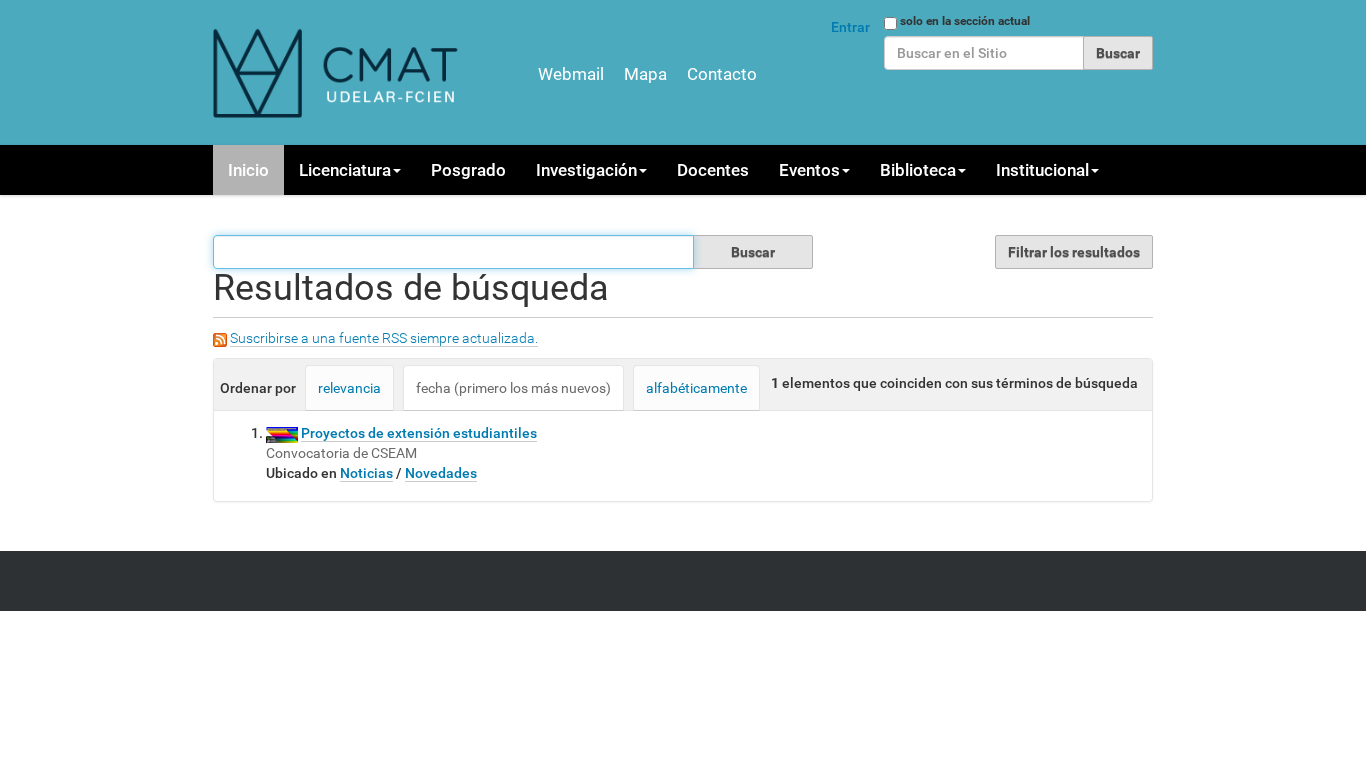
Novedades (441, 473)
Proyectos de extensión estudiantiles (419, 433)
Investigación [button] (586, 170)
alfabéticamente (696, 388)
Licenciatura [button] (345, 170)
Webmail (571, 74)
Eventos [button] (809, 170)
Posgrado (468, 170)
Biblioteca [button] (918, 170)
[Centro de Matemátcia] (338, 72)
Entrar (850, 27)
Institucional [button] (1042, 170)
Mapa (645, 74)
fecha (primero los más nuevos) (513, 388)
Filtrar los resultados (1074, 252)
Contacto (722, 74)
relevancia (349, 388)
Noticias (366, 473)
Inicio (248, 170)
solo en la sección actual (965, 21)
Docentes (713, 170)
